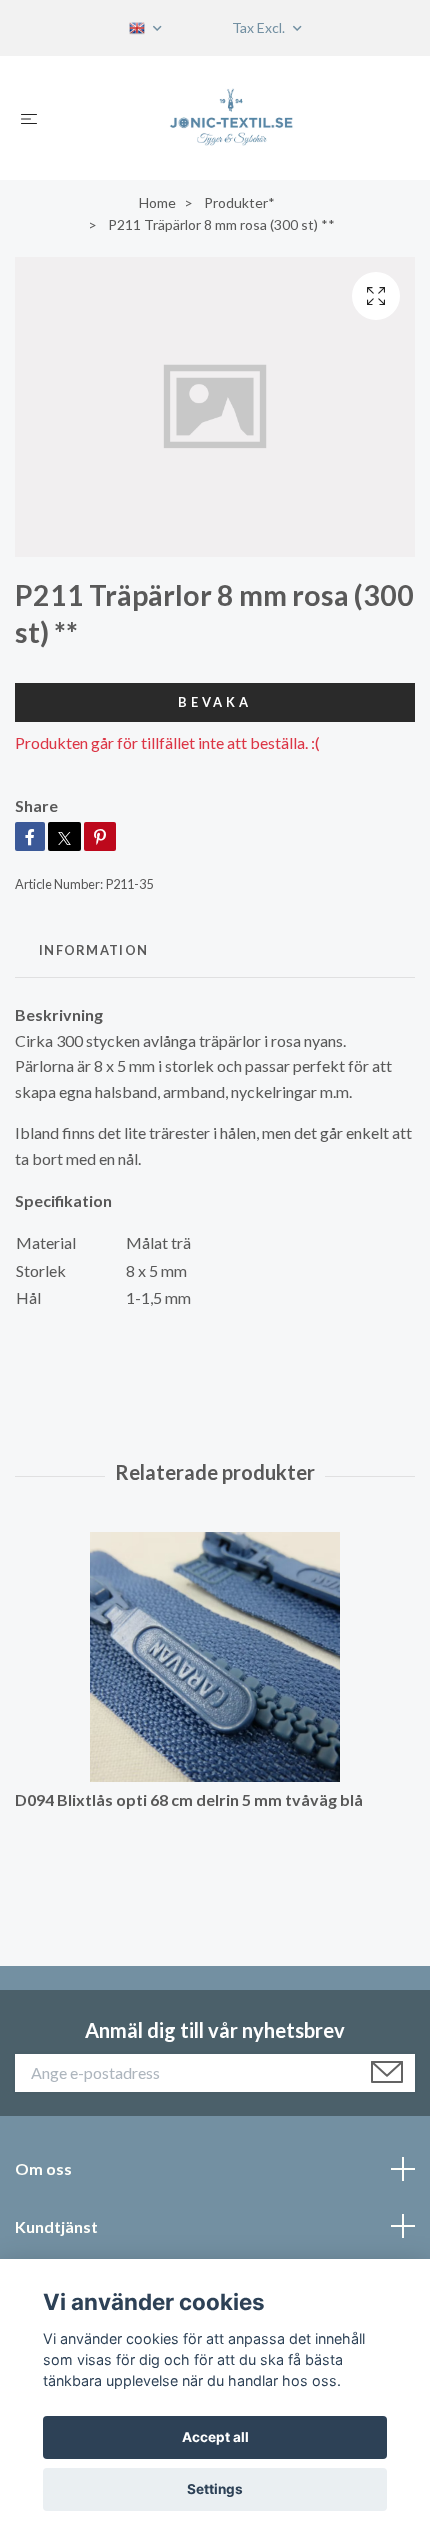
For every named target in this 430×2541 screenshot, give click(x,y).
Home (157, 202)
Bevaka (215, 702)
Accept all (215, 2437)
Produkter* (239, 202)
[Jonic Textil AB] (231, 118)
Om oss (43, 2168)
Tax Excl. (260, 27)
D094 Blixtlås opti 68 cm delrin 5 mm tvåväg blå (189, 1799)
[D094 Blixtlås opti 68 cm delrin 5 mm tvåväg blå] (215, 1657)
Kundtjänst (56, 2226)
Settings (215, 2489)
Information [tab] (93, 950)
